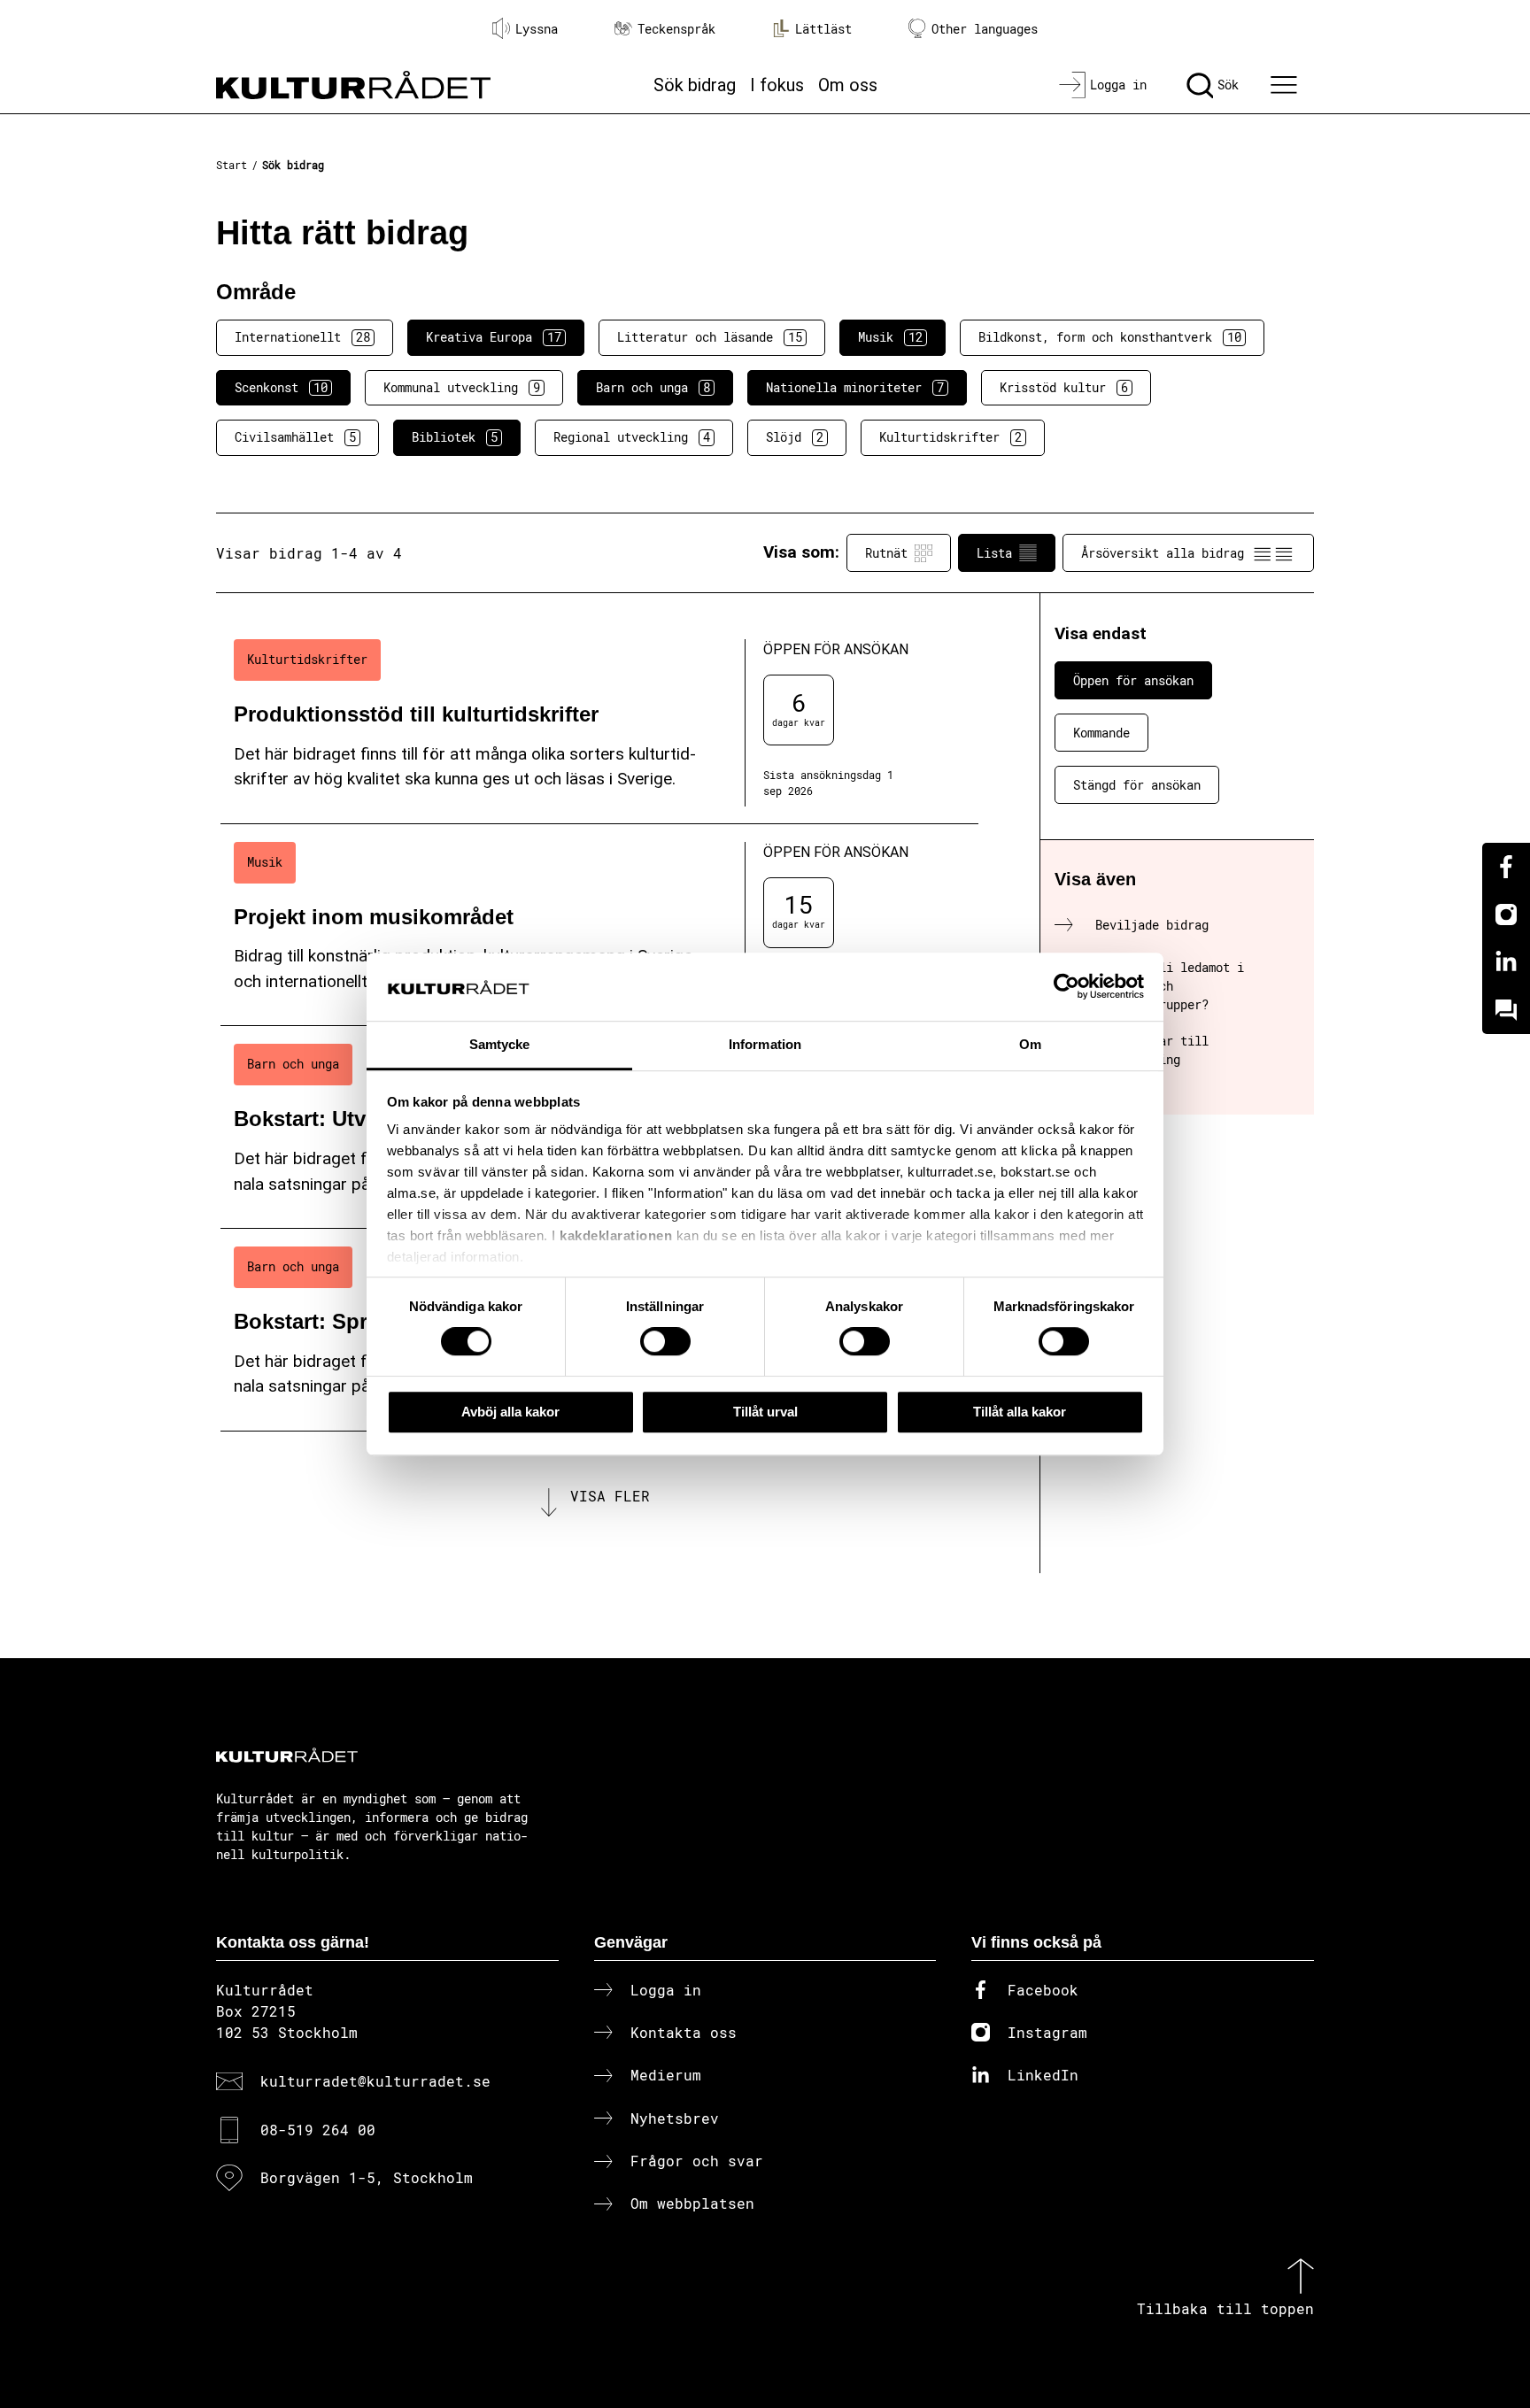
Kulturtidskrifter (950, 437)
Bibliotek (455, 437)
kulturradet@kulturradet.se (375, 2081)
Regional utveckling (632, 437)
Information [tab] (765, 1044)
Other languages (985, 29)
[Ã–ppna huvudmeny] (1287, 85)
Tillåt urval (765, 1412)
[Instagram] (1506, 915)
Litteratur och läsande (710, 337)
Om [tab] (1030, 1044)
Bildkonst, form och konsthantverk (1110, 337)
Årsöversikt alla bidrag (1163, 553)
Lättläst (823, 29)
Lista (994, 553)
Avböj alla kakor (510, 1412)
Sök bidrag (695, 85)
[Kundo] (1506, 1010)
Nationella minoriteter (855, 387)
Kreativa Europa (494, 337)
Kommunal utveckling (462, 387)
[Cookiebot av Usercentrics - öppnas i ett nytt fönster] (1066, 987)
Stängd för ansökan (1137, 785)
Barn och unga (653, 387)
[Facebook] (1506, 867)
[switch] (665, 1341)
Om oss (848, 85)
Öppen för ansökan (1133, 680)
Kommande (1101, 733)
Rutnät (886, 553)
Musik (890, 337)
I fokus (777, 85)
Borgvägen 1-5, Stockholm (367, 2177)
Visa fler (610, 1496)
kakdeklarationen (616, 1236)
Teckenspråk (676, 29)
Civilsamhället (295, 437)
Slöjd (795, 437)
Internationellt (302, 337)
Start (232, 165)
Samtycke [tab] (500, 1044)
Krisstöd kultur (1064, 387)
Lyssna (537, 29)
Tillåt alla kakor (1020, 1412)
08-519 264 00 (318, 2130)
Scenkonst (281, 387)
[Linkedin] (1506, 962)
